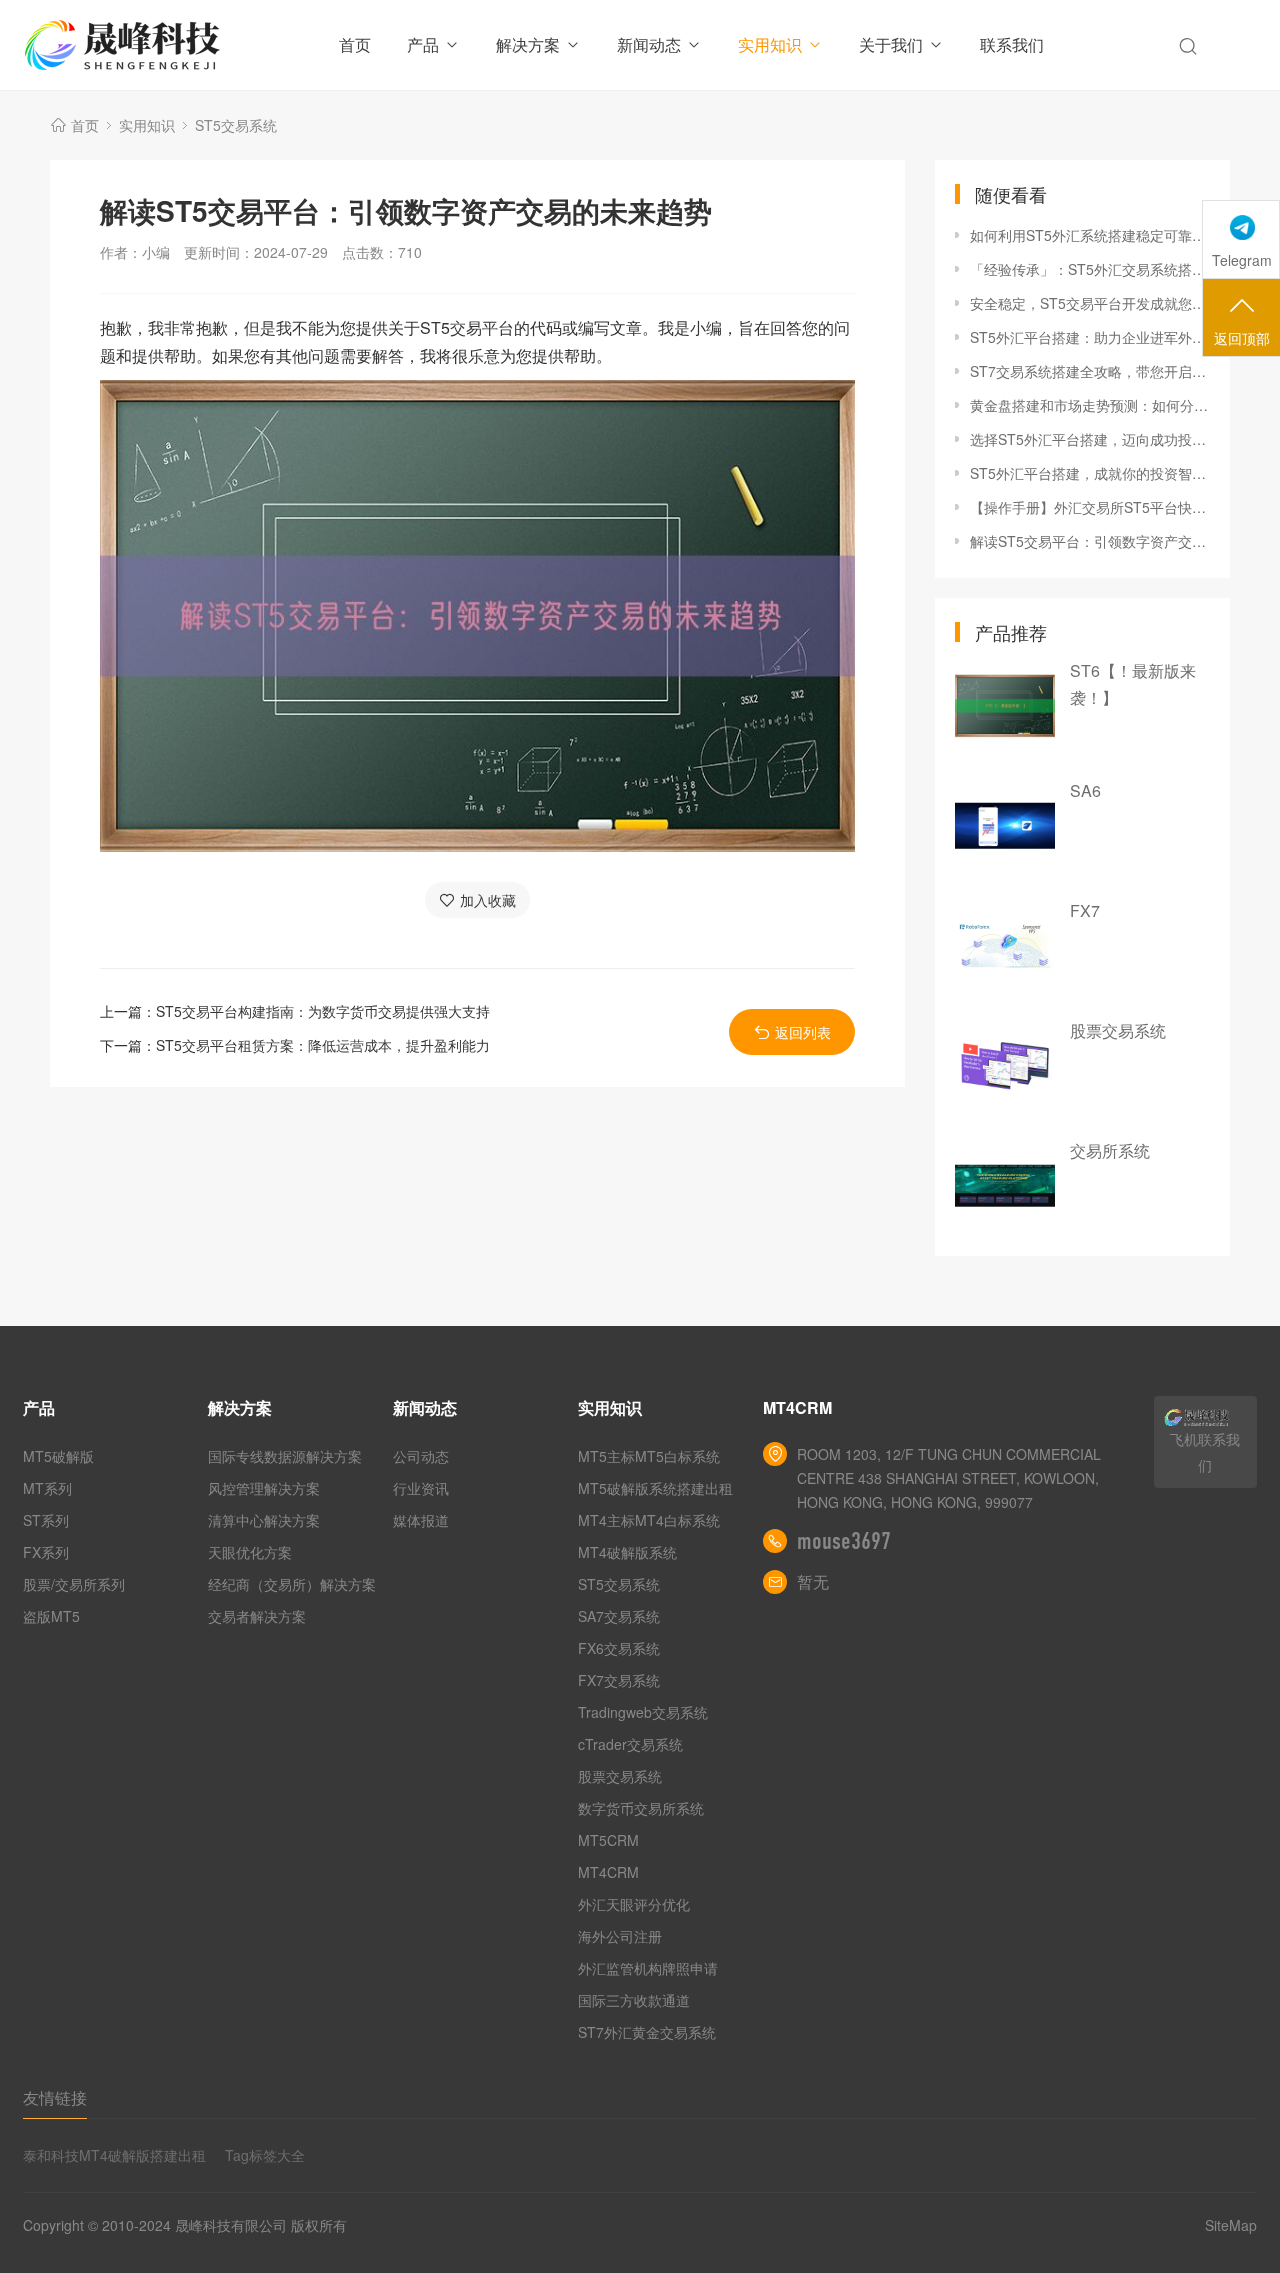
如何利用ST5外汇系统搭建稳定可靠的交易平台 (1090, 235)
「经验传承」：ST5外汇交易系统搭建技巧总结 (1090, 269)
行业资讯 (421, 1488)
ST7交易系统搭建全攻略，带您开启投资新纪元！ (1090, 371)
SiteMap (1231, 2225)
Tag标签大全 (265, 2155)
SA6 (1085, 790)
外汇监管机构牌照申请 (648, 1968)
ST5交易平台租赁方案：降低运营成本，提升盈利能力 (323, 1045)
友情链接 (55, 2097)
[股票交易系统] (1005, 1066)
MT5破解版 (58, 1456)
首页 (355, 44)
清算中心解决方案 (264, 1520)
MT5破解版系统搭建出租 (655, 1488)
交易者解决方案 (257, 1616)
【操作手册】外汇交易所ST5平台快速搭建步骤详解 (1090, 507)
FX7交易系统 (619, 1680)
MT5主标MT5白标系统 (649, 1456)
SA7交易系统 (619, 1616)
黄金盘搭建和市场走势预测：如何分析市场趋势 (1090, 405)
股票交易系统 (1118, 1030)
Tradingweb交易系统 (643, 1712)
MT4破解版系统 (627, 1552)
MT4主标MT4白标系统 (649, 1520)
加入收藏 (488, 900)
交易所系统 (1110, 1150)
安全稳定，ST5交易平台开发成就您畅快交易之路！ (1090, 303)
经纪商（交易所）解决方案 (292, 1584)
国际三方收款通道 (634, 2000)
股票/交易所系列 (74, 1584)
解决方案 (528, 44)
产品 (423, 44)
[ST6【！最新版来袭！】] (1005, 706)
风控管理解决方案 (264, 1488)
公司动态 (421, 1456)
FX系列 (46, 1552)
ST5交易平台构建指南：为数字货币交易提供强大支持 (323, 1011)
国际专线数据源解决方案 (285, 1456)
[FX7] (1005, 946)
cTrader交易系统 (630, 1744)
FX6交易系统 (619, 1648)
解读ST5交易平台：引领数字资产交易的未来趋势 (1090, 541)
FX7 (1085, 910)
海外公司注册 (620, 1936)
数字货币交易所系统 (641, 1808)
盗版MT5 (51, 1616)
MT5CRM (608, 1840)
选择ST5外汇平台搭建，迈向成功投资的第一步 (1090, 439)
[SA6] (1005, 826)
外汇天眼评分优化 (634, 1904)
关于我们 (891, 44)
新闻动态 (649, 44)
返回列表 (803, 1032)
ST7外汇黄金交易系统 (647, 2032)
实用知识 (770, 44)
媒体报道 (421, 1520)
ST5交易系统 (236, 125)
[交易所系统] (1005, 1186)
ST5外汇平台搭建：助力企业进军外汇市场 (1090, 337)
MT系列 (47, 1488)
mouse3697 (844, 1541)
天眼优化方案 (250, 1552)
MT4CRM (608, 1872)
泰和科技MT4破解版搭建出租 (114, 2155)
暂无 (813, 1581)
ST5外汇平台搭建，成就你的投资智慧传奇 (1090, 473)
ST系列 (46, 1520)
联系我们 (1012, 44)
